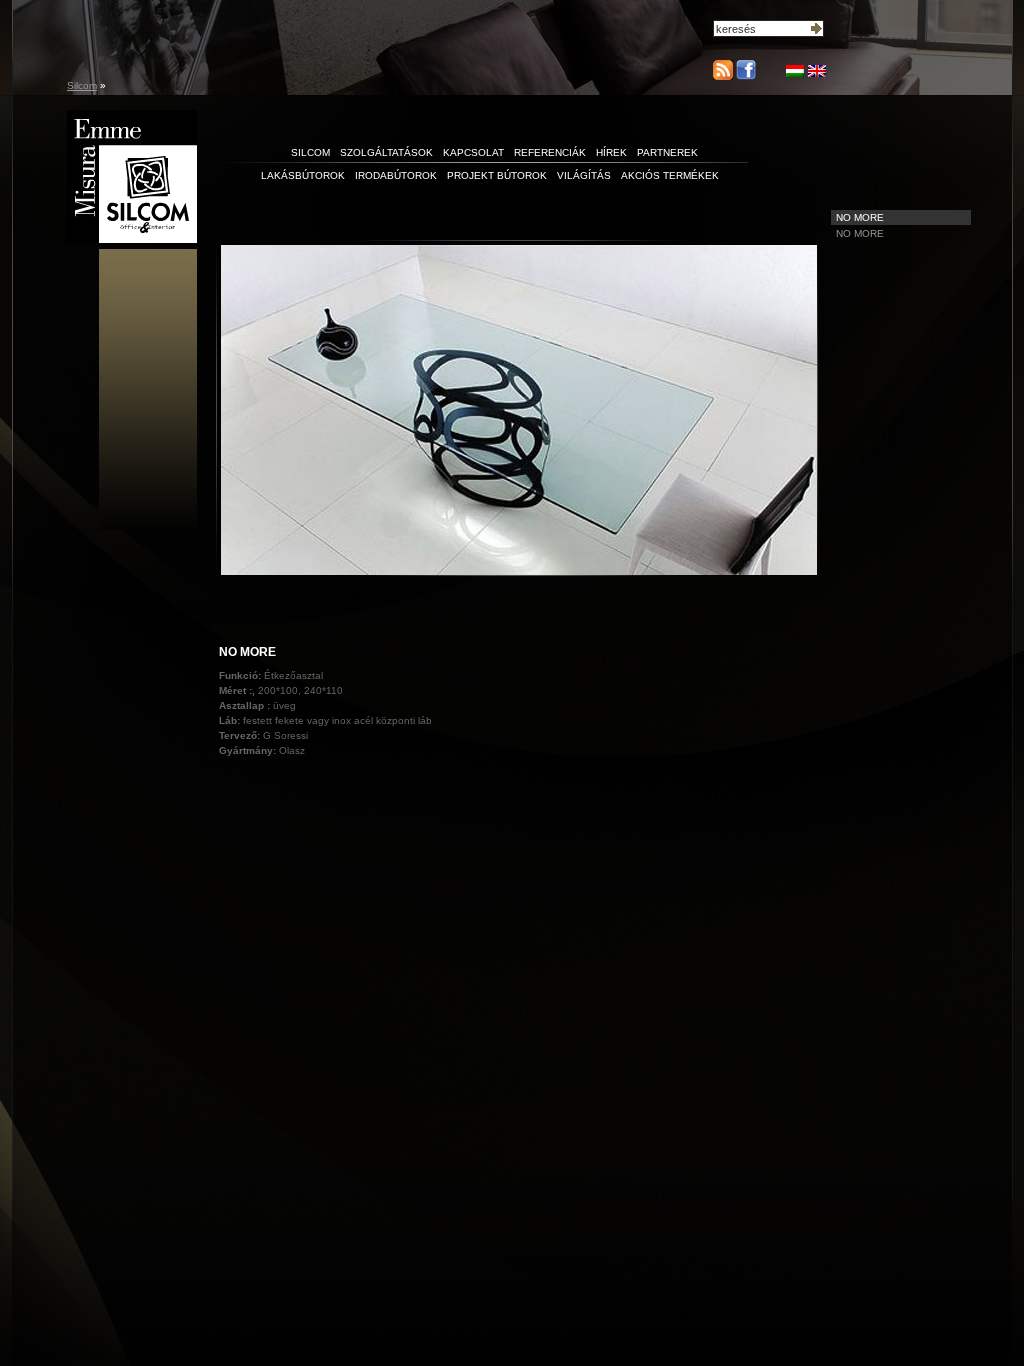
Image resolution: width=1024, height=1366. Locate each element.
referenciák (550, 152)
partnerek (667, 152)
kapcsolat (473, 152)
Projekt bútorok (497, 175)
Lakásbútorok (303, 175)
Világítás (584, 175)
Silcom (82, 85)
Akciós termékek (670, 175)
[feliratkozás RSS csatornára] (723, 70)
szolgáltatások (386, 152)
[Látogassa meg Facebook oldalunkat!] (744, 76)
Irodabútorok (396, 175)
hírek (611, 152)
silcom (310, 152)
